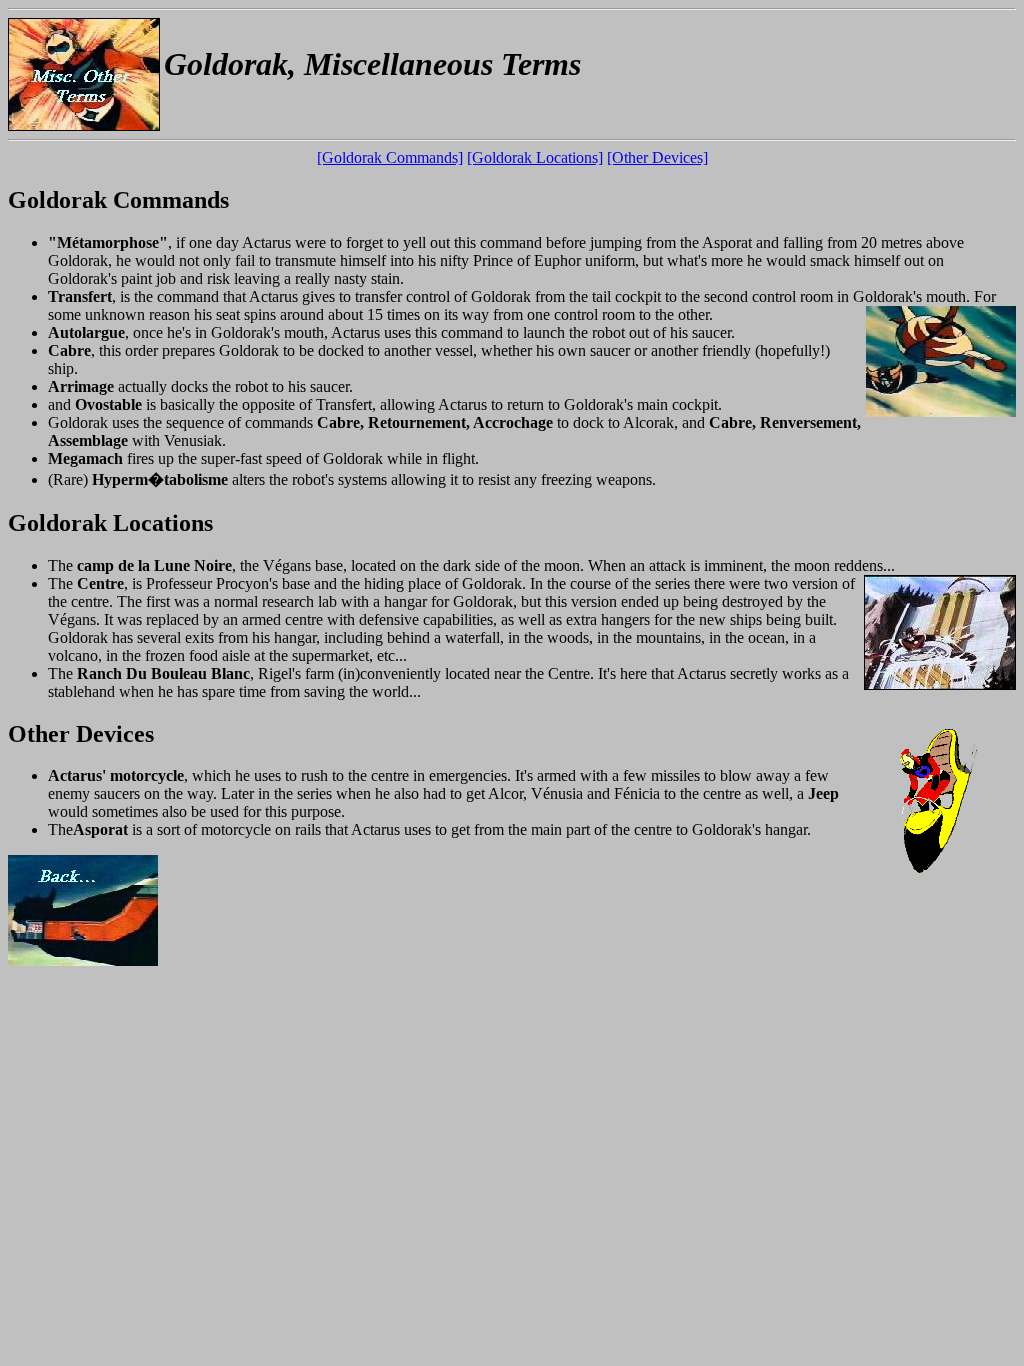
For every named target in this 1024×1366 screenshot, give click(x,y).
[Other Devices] (657, 157)
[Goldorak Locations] (535, 157)
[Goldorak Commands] (390, 157)
